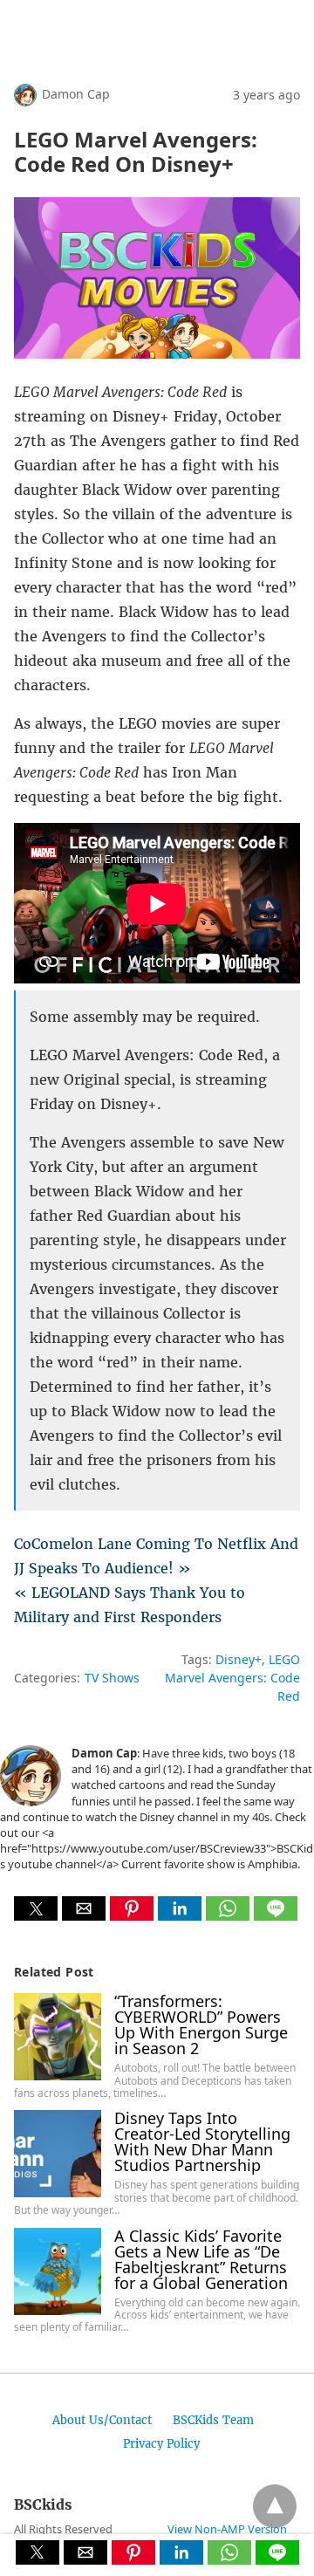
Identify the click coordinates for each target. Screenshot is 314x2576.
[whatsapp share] (230, 1915)
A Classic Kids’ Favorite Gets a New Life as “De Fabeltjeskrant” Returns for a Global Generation (201, 2259)
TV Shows (112, 1678)
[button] (36, 1908)
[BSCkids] (97, 38)
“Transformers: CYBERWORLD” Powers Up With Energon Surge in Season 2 (201, 2024)
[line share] (276, 1915)
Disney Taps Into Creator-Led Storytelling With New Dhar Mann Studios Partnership (202, 2141)
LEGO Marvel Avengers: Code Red (232, 1678)
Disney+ (239, 1659)
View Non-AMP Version (227, 2529)
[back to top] (275, 2506)
